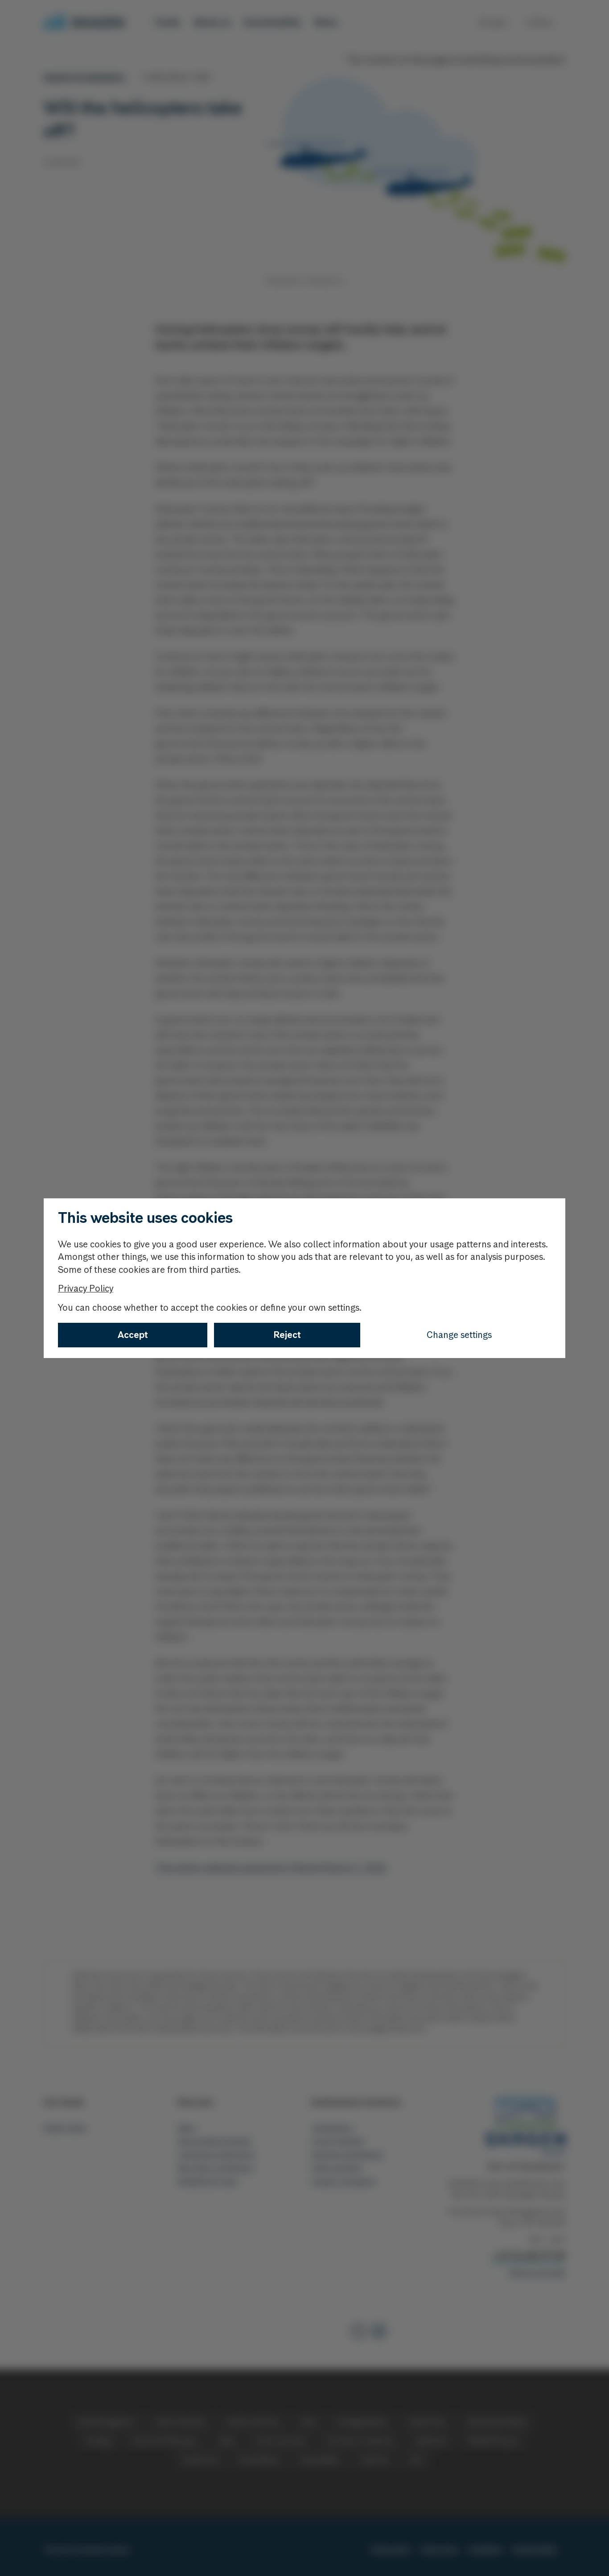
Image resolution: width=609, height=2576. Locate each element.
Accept (133, 1335)
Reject (287, 1335)
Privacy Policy (86, 1288)
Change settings (459, 1335)
